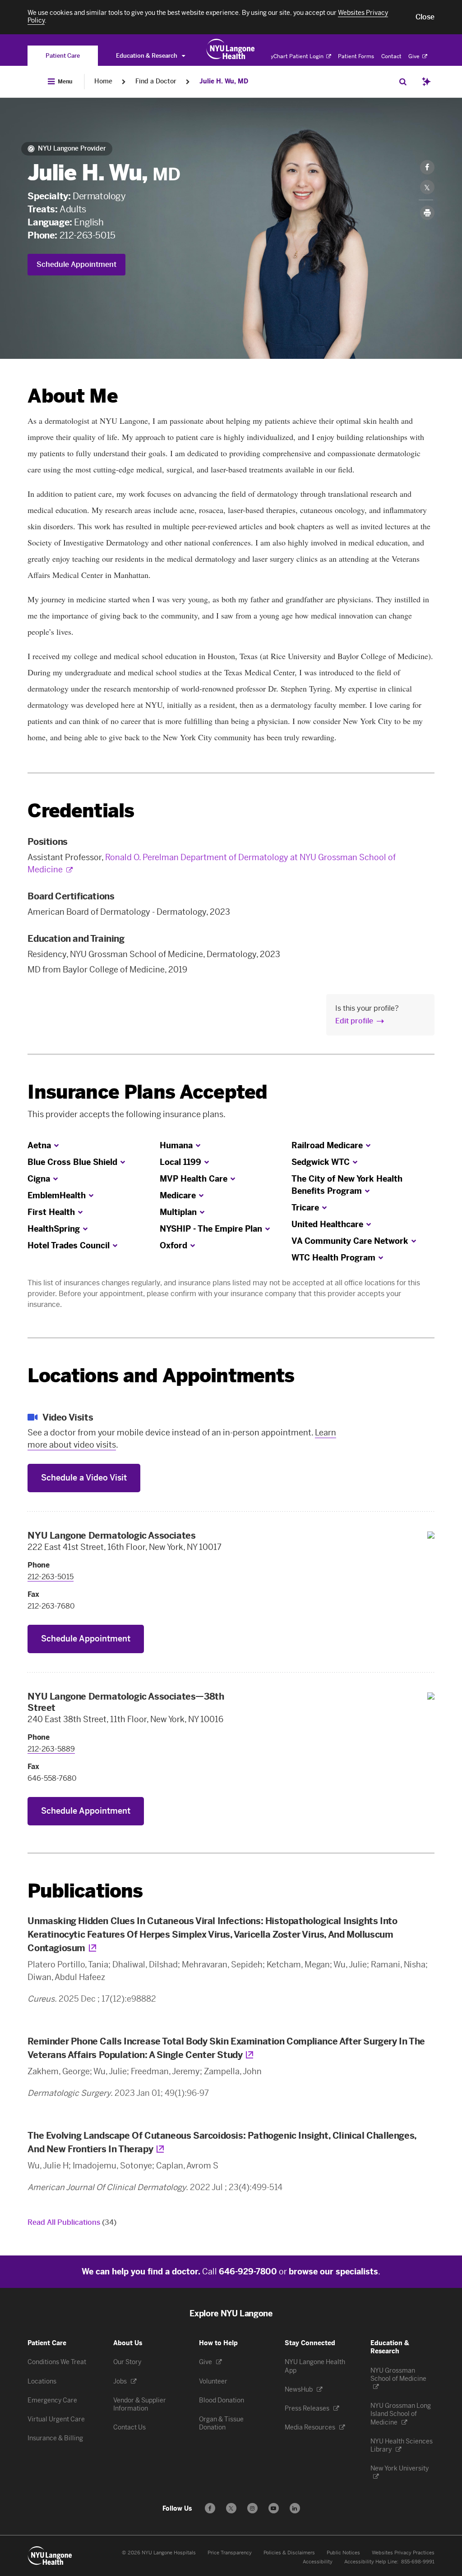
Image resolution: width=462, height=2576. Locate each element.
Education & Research (147, 56)
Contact (391, 56)
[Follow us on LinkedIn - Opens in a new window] (295, 2508)
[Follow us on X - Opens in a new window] (231, 2508)
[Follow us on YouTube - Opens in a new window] (274, 2508)
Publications (85, 1891)
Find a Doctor (156, 81)
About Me (72, 396)
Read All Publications (72, 2222)
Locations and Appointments (161, 1376)
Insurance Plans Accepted (147, 1092)
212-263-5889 (51, 1749)
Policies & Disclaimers (289, 2553)
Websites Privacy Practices (403, 2553)
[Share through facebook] (427, 167)
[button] (425, 17)
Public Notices (343, 2553)
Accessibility (318, 2562)
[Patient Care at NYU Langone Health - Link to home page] (231, 49)
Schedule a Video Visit (84, 1478)
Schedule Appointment (76, 264)
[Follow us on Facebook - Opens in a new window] (210, 2508)
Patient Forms (356, 56)
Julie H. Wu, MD (224, 81)
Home (103, 81)
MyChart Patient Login (295, 56)
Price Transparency (230, 2553)
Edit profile (354, 1021)
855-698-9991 (418, 2562)
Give (415, 56)
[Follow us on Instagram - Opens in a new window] (252, 2508)
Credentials (81, 811)
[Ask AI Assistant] (426, 82)
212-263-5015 (88, 235)
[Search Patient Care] (403, 82)
